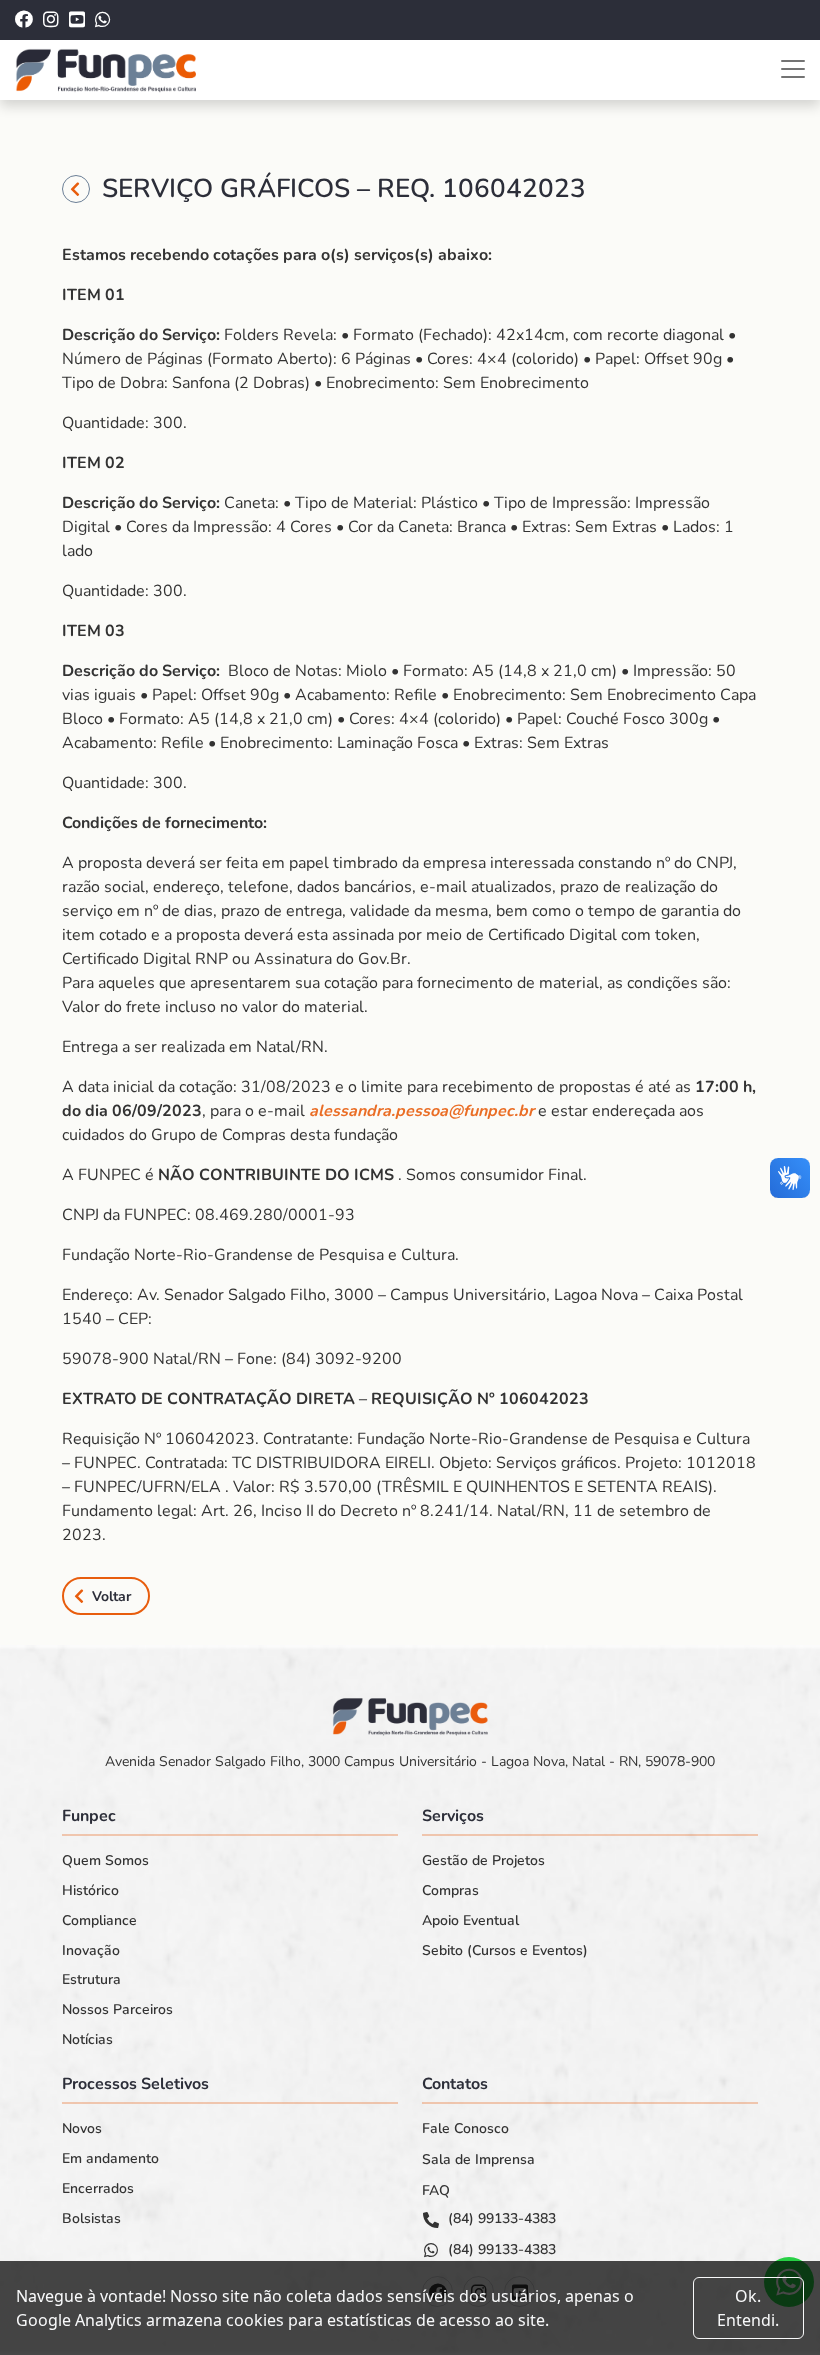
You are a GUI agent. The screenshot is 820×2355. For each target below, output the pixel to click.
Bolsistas (91, 2219)
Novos (82, 2129)
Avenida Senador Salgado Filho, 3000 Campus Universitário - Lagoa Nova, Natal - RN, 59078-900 (410, 1761)
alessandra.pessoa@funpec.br (421, 1111)
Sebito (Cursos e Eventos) (505, 1951)
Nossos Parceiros (117, 2010)
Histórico (90, 1891)
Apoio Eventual (470, 1921)
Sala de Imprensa (478, 2160)
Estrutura (91, 1980)
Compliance (99, 1921)
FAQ (436, 2191)
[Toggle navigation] (793, 69)
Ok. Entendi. (748, 2308)
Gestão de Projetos (483, 1861)
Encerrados (98, 2189)
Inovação (91, 1951)
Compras (450, 1891)
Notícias (87, 2040)
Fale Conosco (465, 2129)
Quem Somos (105, 1861)
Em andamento (110, 2159)
